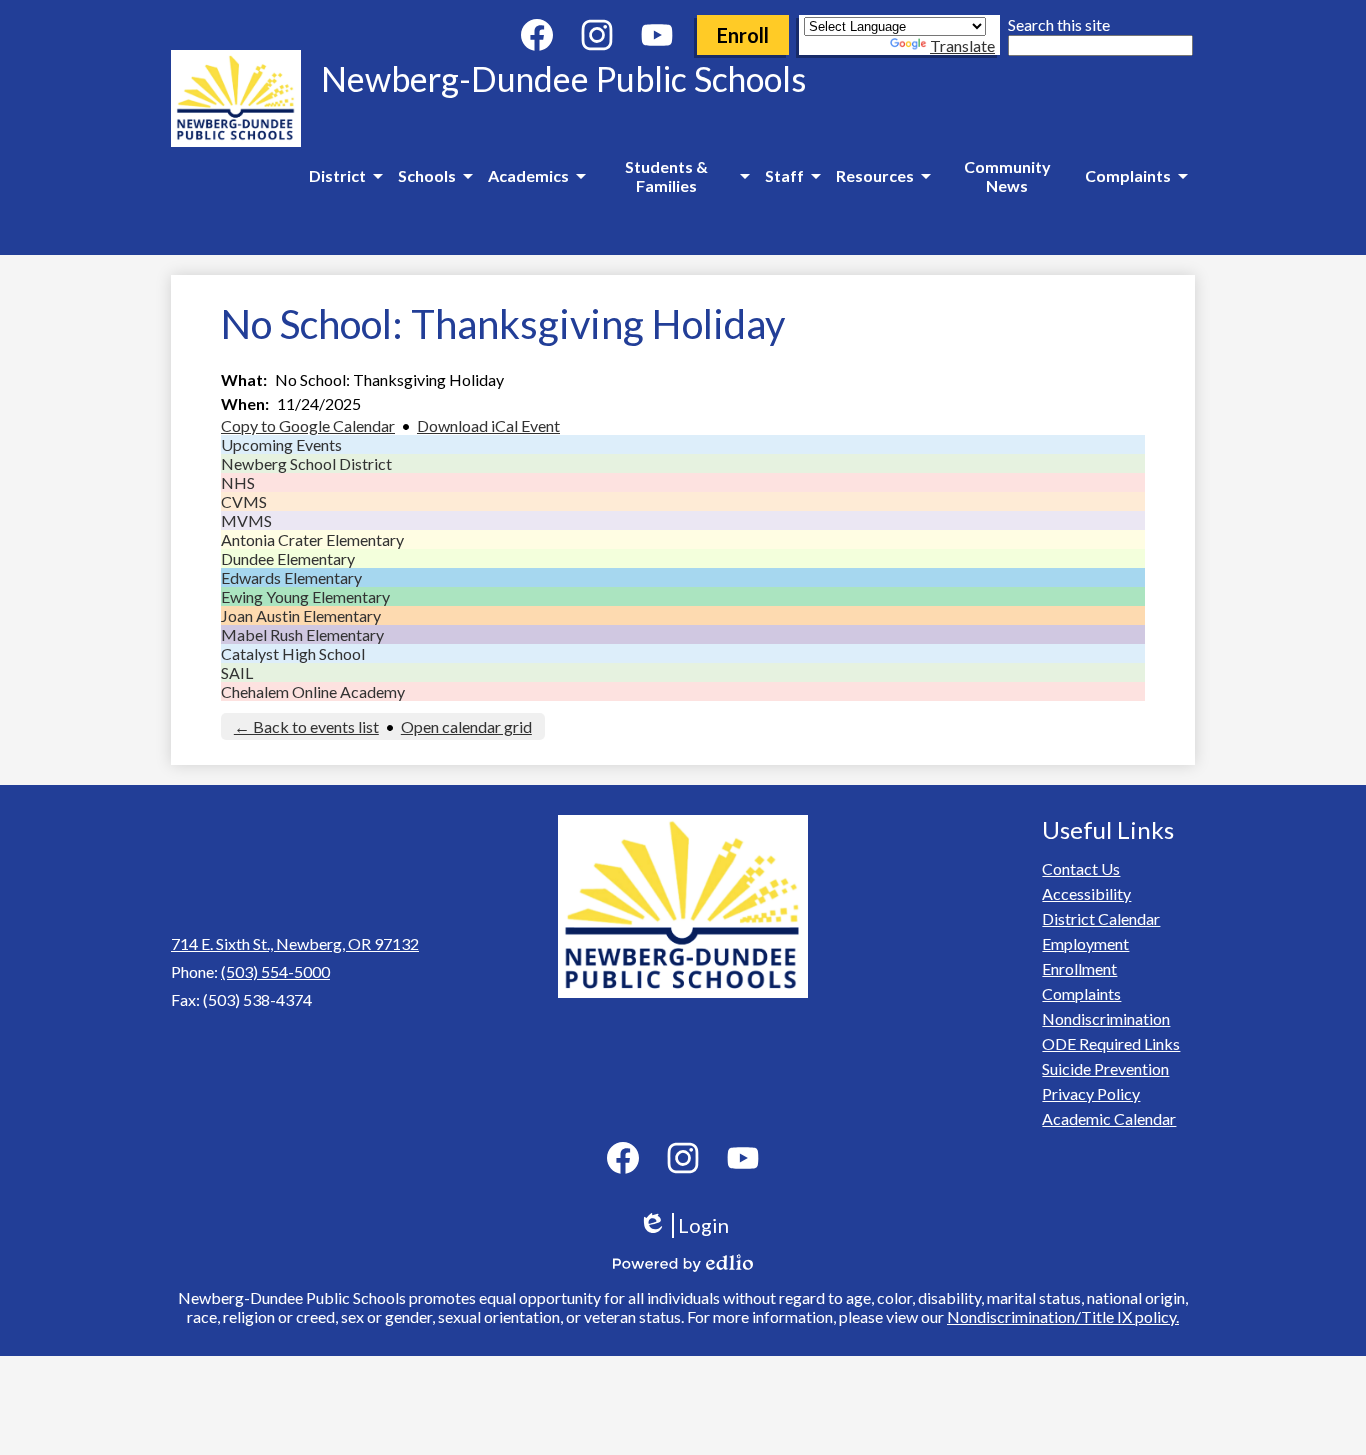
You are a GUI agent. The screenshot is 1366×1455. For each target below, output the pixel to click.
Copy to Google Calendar (308, 425)
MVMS (246, 520)
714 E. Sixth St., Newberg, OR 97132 (295, 943)
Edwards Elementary (291, 577)
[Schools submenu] (435, 176)
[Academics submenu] (536, 176)
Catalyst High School (293, 653)
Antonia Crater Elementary (312, 539)
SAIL (237, 672)
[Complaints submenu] (1136, 176)
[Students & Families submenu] (675, 176)
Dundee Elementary (288, 558)
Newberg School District (306, 463)
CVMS (244, 501)
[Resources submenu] (883, 176)
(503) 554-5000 (275, 971)
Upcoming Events (281, 444)
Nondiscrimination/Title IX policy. (1063, 1316)
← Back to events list (306, 726)
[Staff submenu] (792, 176)
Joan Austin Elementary (301, 615)
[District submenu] (345, 176)
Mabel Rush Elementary (302, 634)
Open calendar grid (466, 726)
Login (690, 1225)
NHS (238, 482)
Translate (962, 45)
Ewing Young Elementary (305, 596)
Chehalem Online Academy (313, 691)
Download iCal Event (488, 425)
